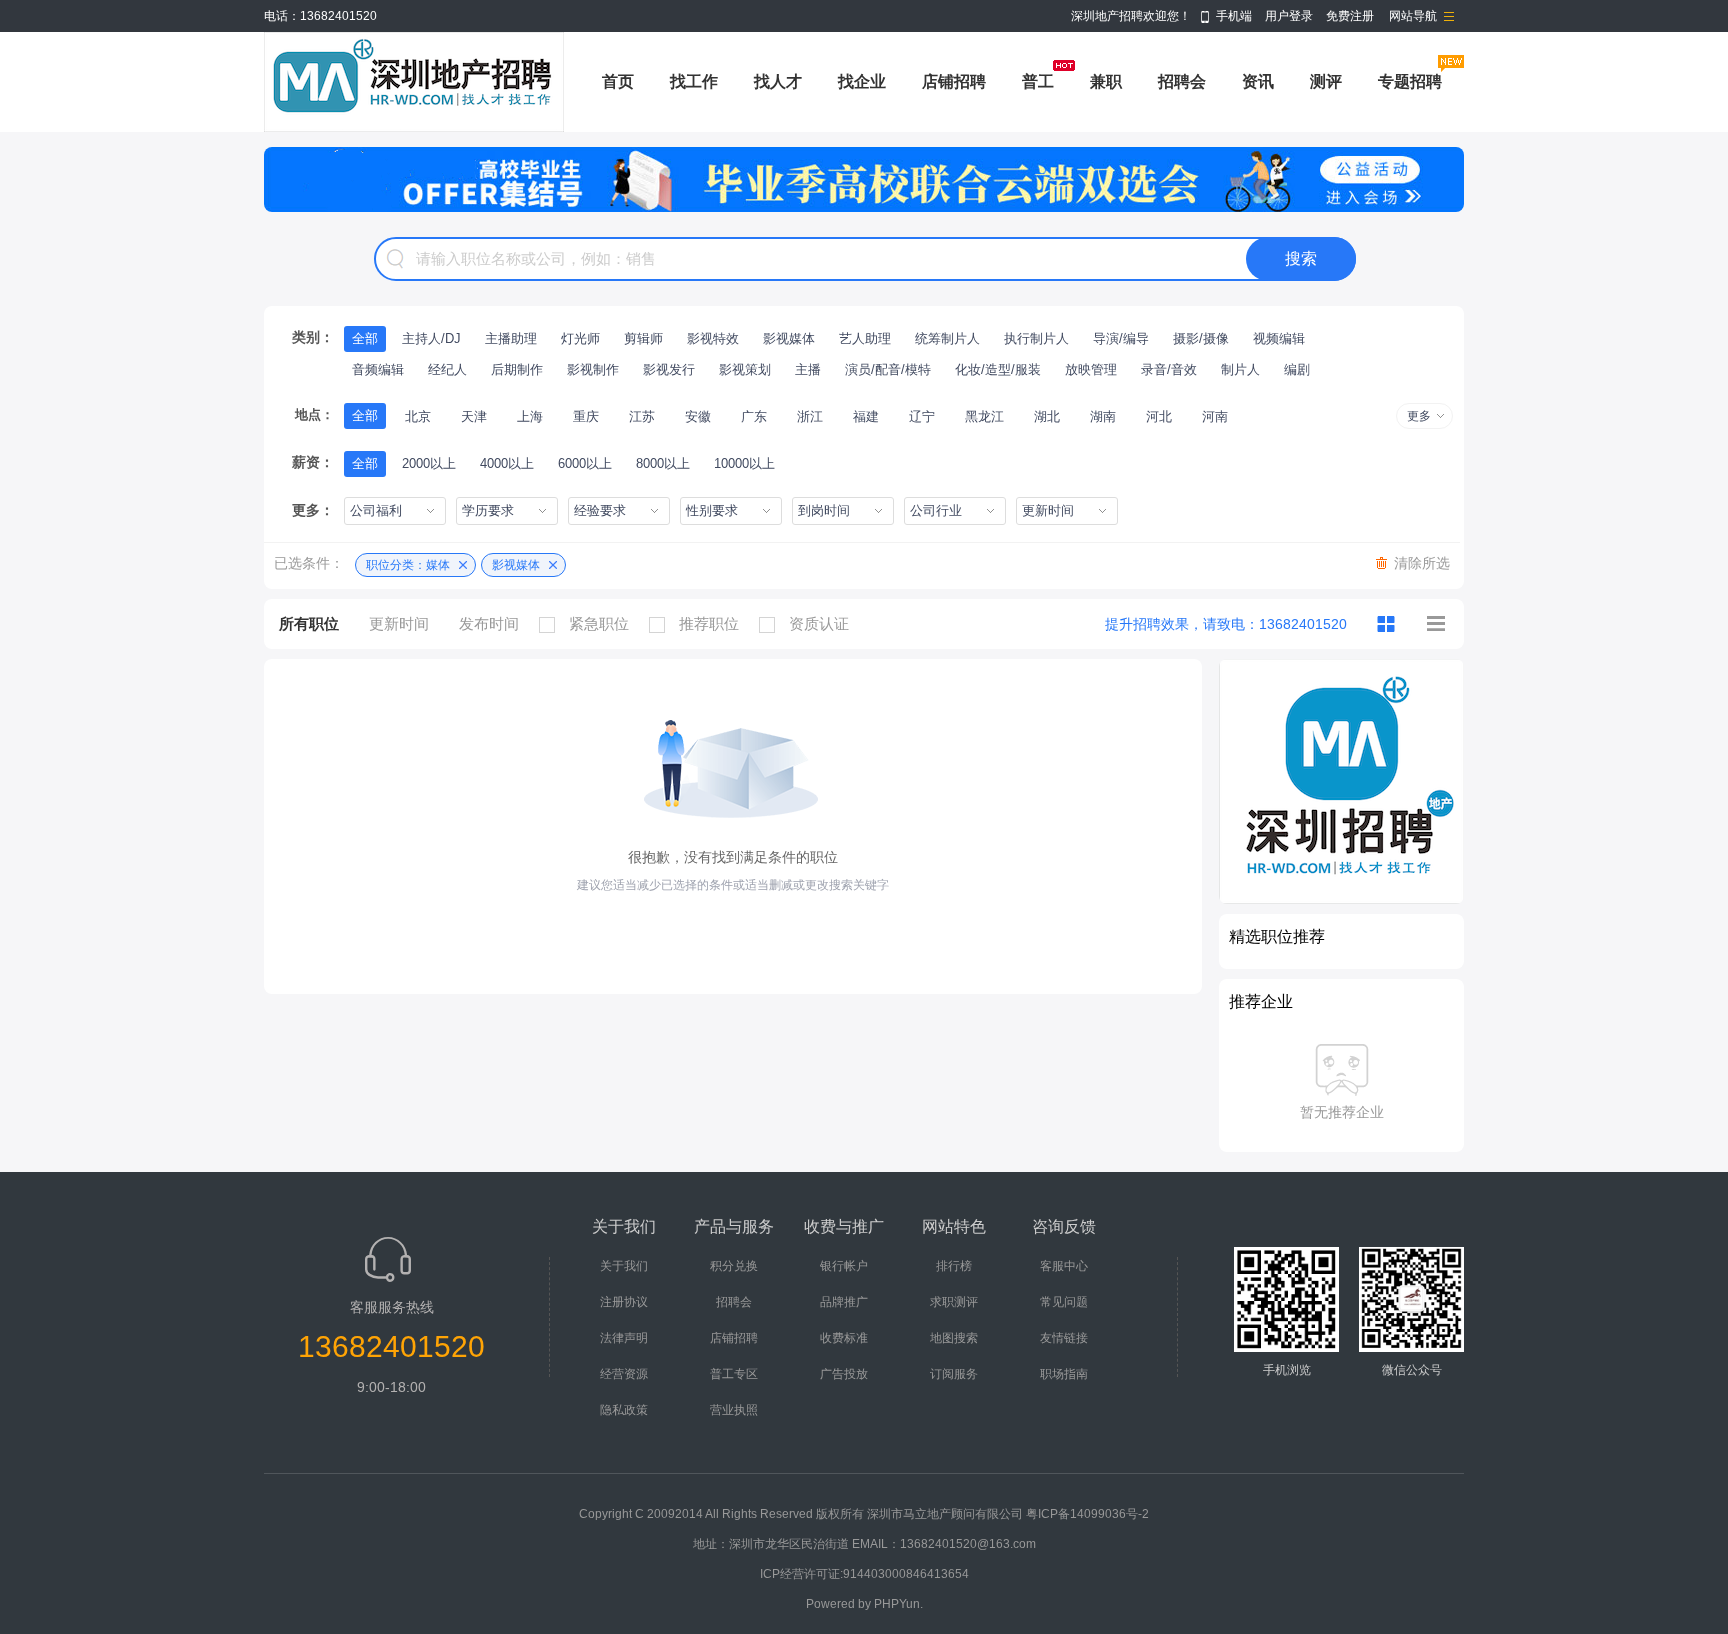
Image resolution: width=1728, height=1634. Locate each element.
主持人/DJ (431, 338)
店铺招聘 (954, 81)
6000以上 (585, 463)
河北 (1159, 416)
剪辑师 (643, 338)
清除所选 (1422, 563)
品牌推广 (844, 1302)
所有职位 (309, 623)
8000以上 (663, 463)
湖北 (1047, 416)
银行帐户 (844, 1266)
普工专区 (734, 1374)
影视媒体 (789, 338)
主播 (808, 369)
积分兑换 (734, 1266)
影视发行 (669, 369)
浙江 (810, 416)
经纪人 (447, 369)
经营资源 (624, 1374)
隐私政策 (624, 1410)
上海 (530, 416)
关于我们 (624, 1266)
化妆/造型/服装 (998, 369)
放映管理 (1091, 369)
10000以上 (744, 463)
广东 (754, 416)
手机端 (1234, 16)
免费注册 (1350, 16)
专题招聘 (1410, 81)
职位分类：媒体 (408, 565)
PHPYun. (898, 1604)
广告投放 (844, 1374)
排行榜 (954, 1266)
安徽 (698, 416)
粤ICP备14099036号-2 (1087, 1514)
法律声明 (624, 1338)
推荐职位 (709, 623)
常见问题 (1064, 1302)
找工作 (694, 81)
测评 (1326, 81)
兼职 (1106, 81)
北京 (418, 416)
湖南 (1103, 416)
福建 (866, 416)
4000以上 (507, 463)
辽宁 (922, 416)
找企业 (862, 81)
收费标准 (844, 1338)
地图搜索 (954, 1338)
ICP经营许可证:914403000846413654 (864, 1574)
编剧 (1297, 369)
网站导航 (1413, 16)
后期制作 (517, 369)
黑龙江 (984, 416)
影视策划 (745, 369)
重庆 (586, 416)
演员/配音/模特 (888, 369)
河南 (1215, 416)
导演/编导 (1121, 338)
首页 (618, 81)
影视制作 (593, 369)
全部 (365, 338)
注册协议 (624, 1302)
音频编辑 (378, 369)
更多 (1419, 416)
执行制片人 (1036, 338)
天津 (474, 416)
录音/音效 (1169, 369)
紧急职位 (599, 623)
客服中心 (1064, 1266)
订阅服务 (954, 1374)
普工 (1038, 81)
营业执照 (734, 1410)
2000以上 (429, 463)
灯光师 (580, 338)
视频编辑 (1279, 338)
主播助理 (511, 338)
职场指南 (1064, 1374)
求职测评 (954, 1302)
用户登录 (1289, 16)
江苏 (642, 416)
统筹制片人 (947, 338)
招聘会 (1182, 81)
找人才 (778, 81)
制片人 (1240, 369)
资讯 (1258, 81)
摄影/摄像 (1201, 338)
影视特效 (713, 338)
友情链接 (1064, 1338)
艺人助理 (865, 338)
